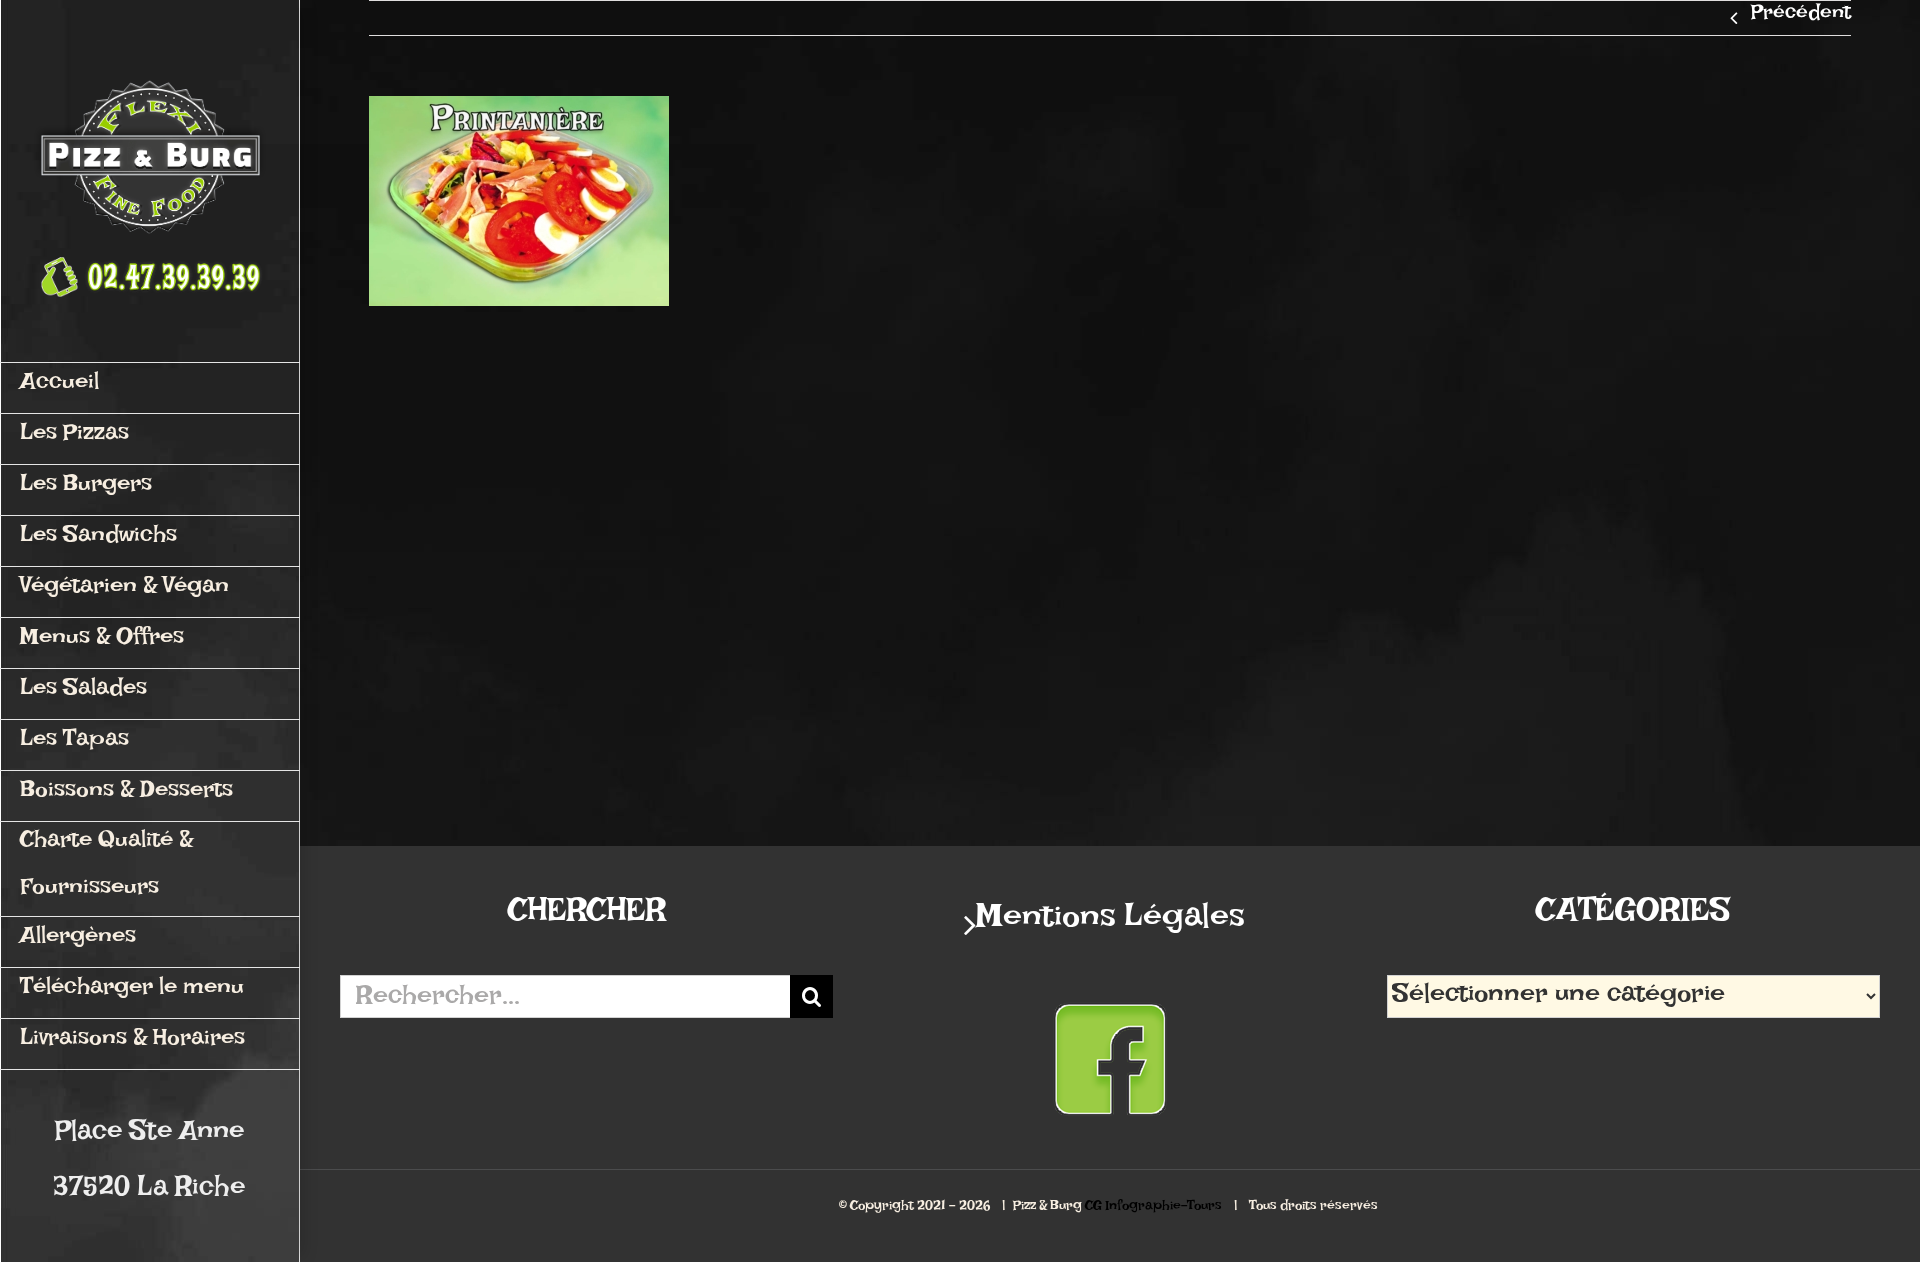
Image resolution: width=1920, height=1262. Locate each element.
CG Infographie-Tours (1153, 1208)
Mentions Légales (1110, 924)
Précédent (1801, 18)
